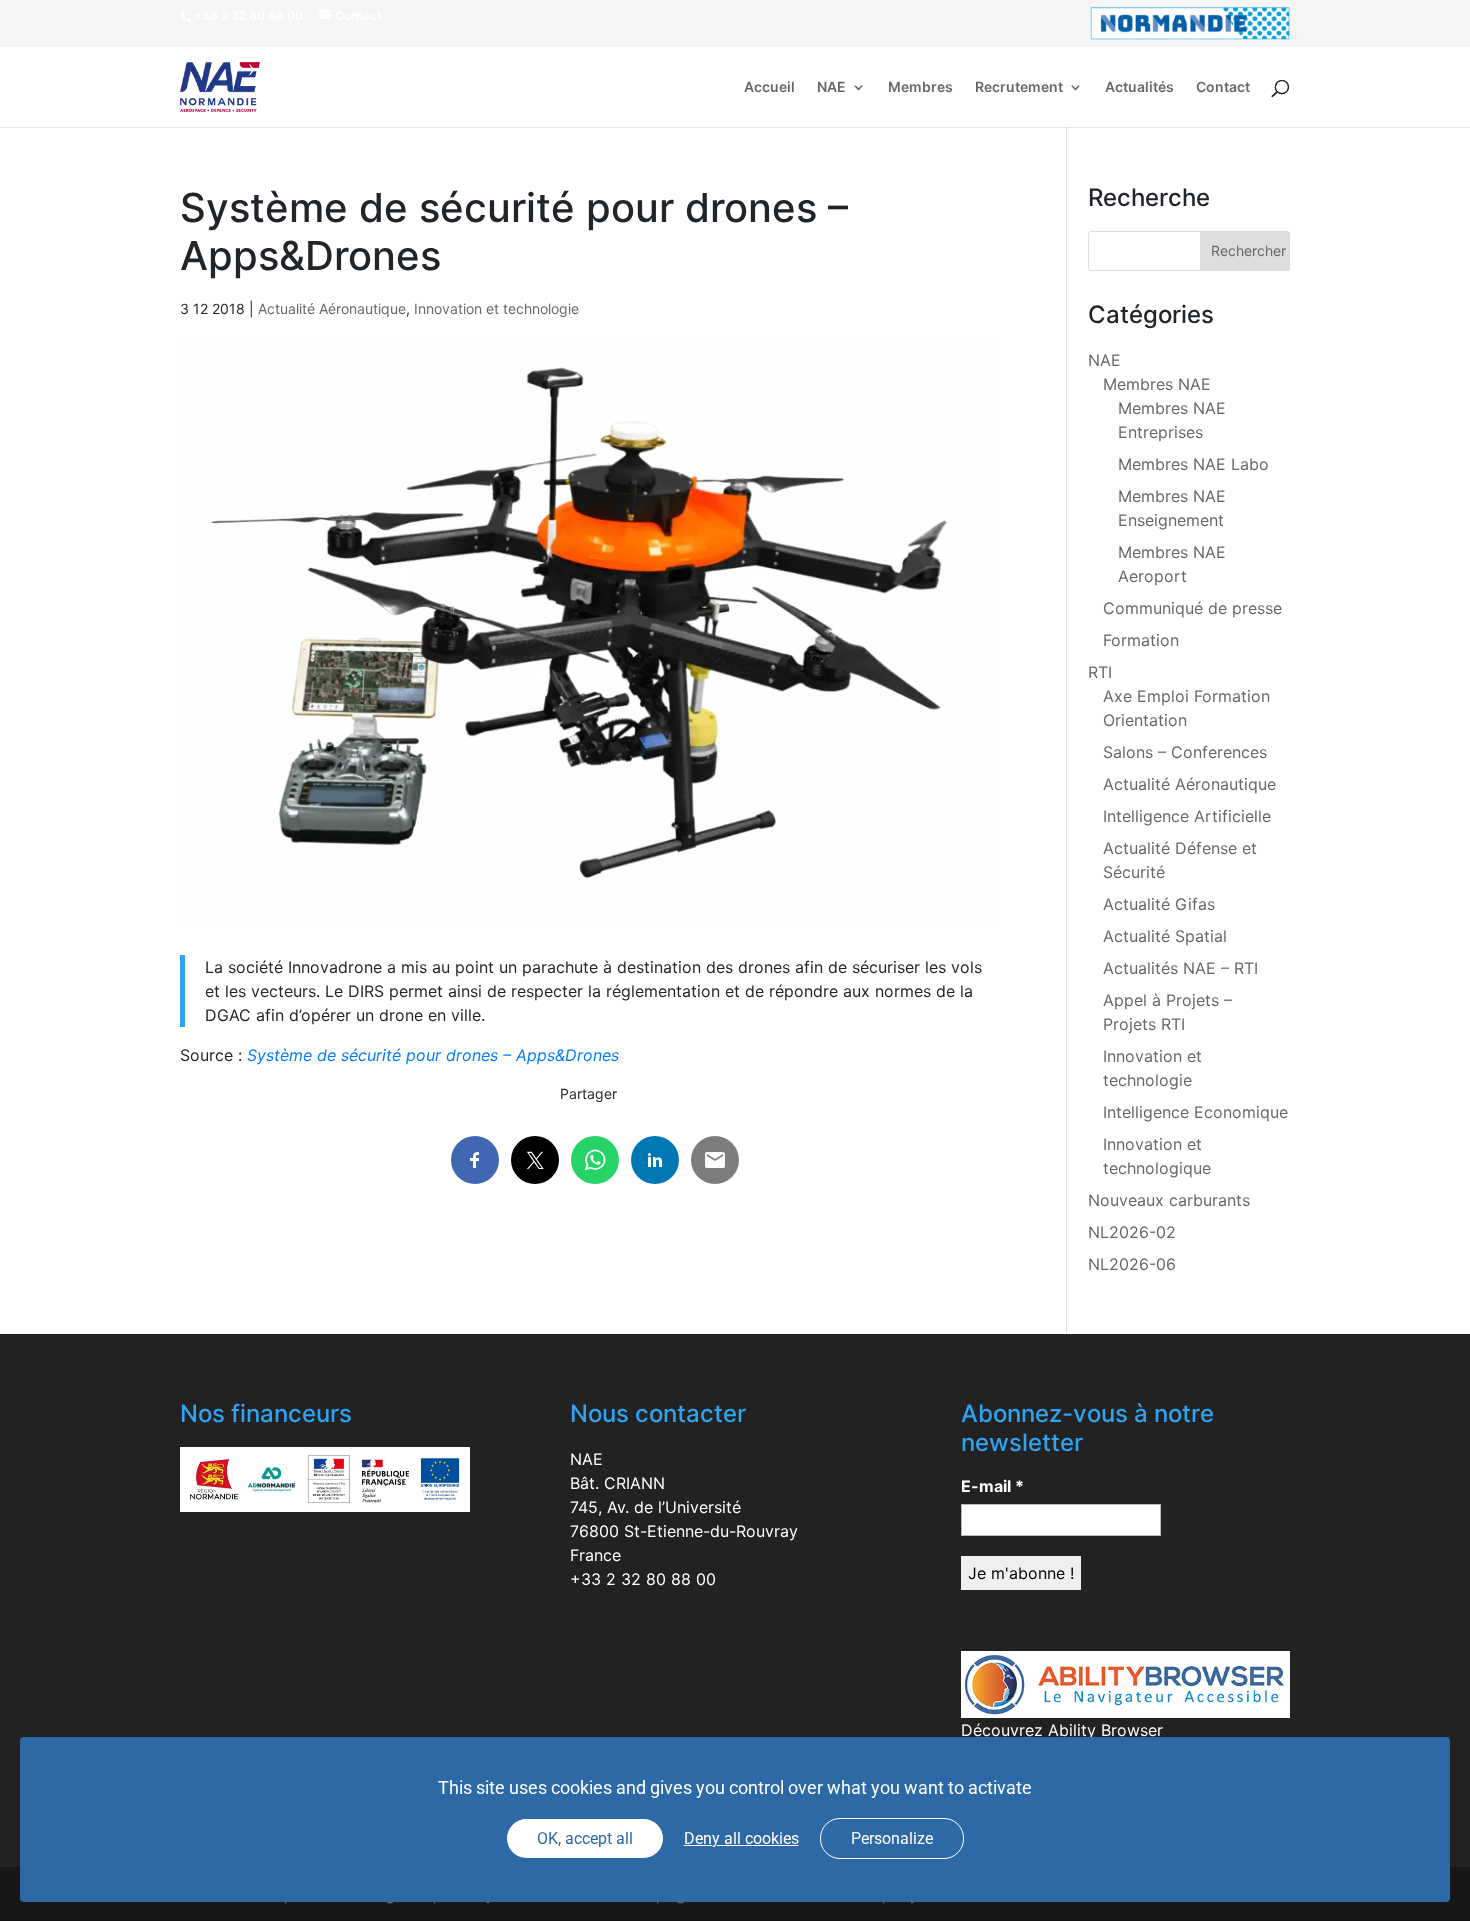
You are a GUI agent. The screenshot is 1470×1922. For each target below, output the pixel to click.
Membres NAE (1157, 384)
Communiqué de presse (1192, 608)
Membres (920, 87)
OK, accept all (585, 1838)
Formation (1141, 640)
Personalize (892, 1838)
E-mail (992, 1486)
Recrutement (1019, 87)
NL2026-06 (1132, 1264)
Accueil (769, 87)
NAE (831, 87)
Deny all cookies (741, 1838)
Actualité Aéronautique (332, 308)
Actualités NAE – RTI (1180, 968)
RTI (1100, 672)
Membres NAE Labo (1193, 464)
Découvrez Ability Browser (1062, 1730)
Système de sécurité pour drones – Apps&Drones (433, 1055)
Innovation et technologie (496, 308)
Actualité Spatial (1165, 936)
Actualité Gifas (1159, 904)
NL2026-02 (1132, 1232)
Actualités (1139, 87)
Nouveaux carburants (1169, 1200)
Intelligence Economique (1195, 1112)
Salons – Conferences (1185, 752)
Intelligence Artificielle (1187, 816)
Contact (1223, 87)
